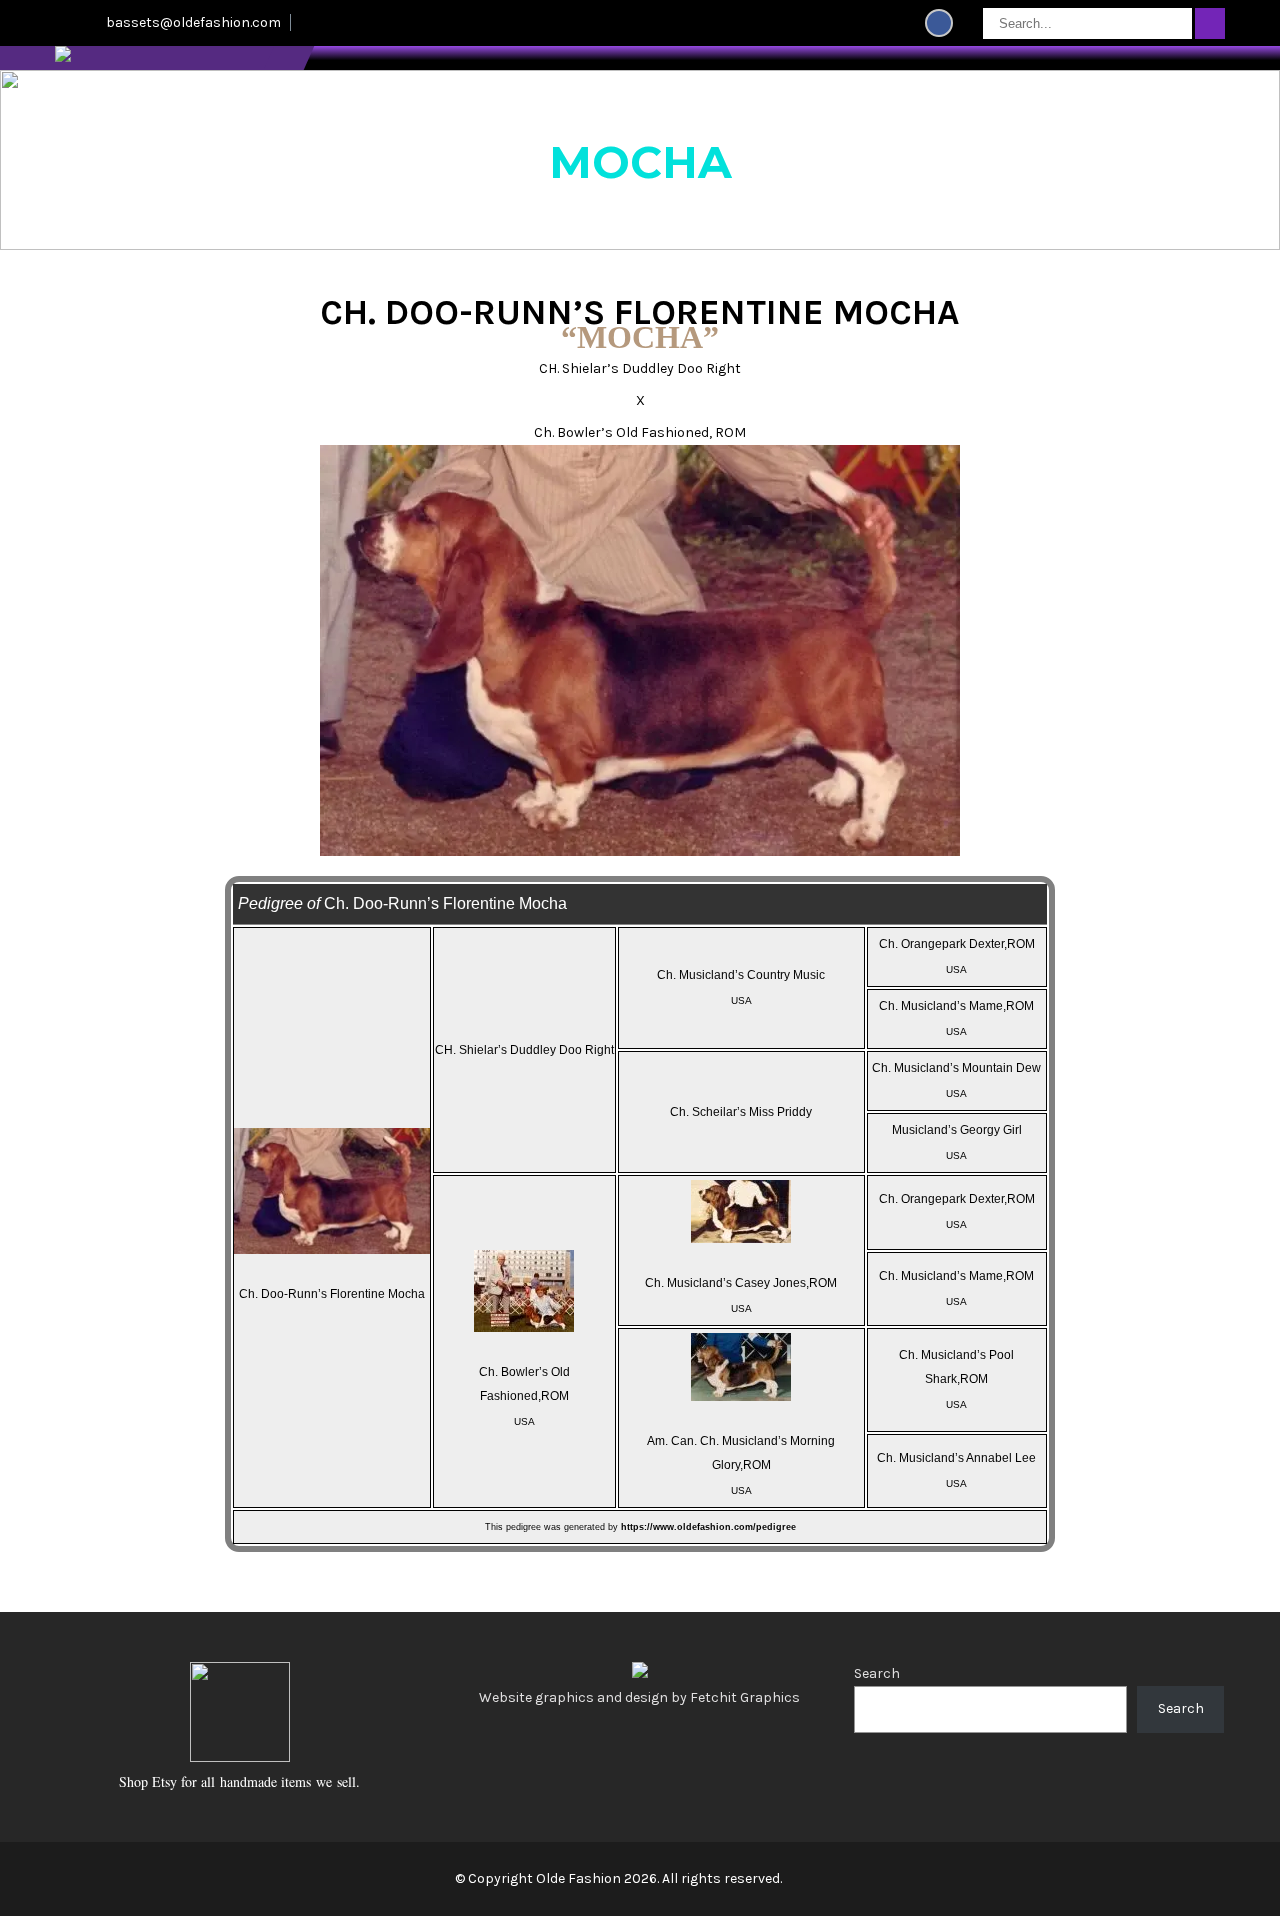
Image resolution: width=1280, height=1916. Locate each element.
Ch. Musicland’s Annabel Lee (956, 1458)
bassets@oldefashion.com (193, 22)
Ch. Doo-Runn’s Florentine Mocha (332, 1294)
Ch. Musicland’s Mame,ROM (956, 1006)
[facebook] (939, 23)
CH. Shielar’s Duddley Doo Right (524, 1050)
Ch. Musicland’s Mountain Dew (956, 1068)
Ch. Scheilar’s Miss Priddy (741, 1112)
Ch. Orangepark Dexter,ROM (957, 944)
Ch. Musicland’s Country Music (741, 975)
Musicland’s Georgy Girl (957, 1130)
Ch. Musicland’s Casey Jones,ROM (741, 1283)
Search (877, 1673)
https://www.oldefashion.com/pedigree (708, 1527)
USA (741, 1000)
